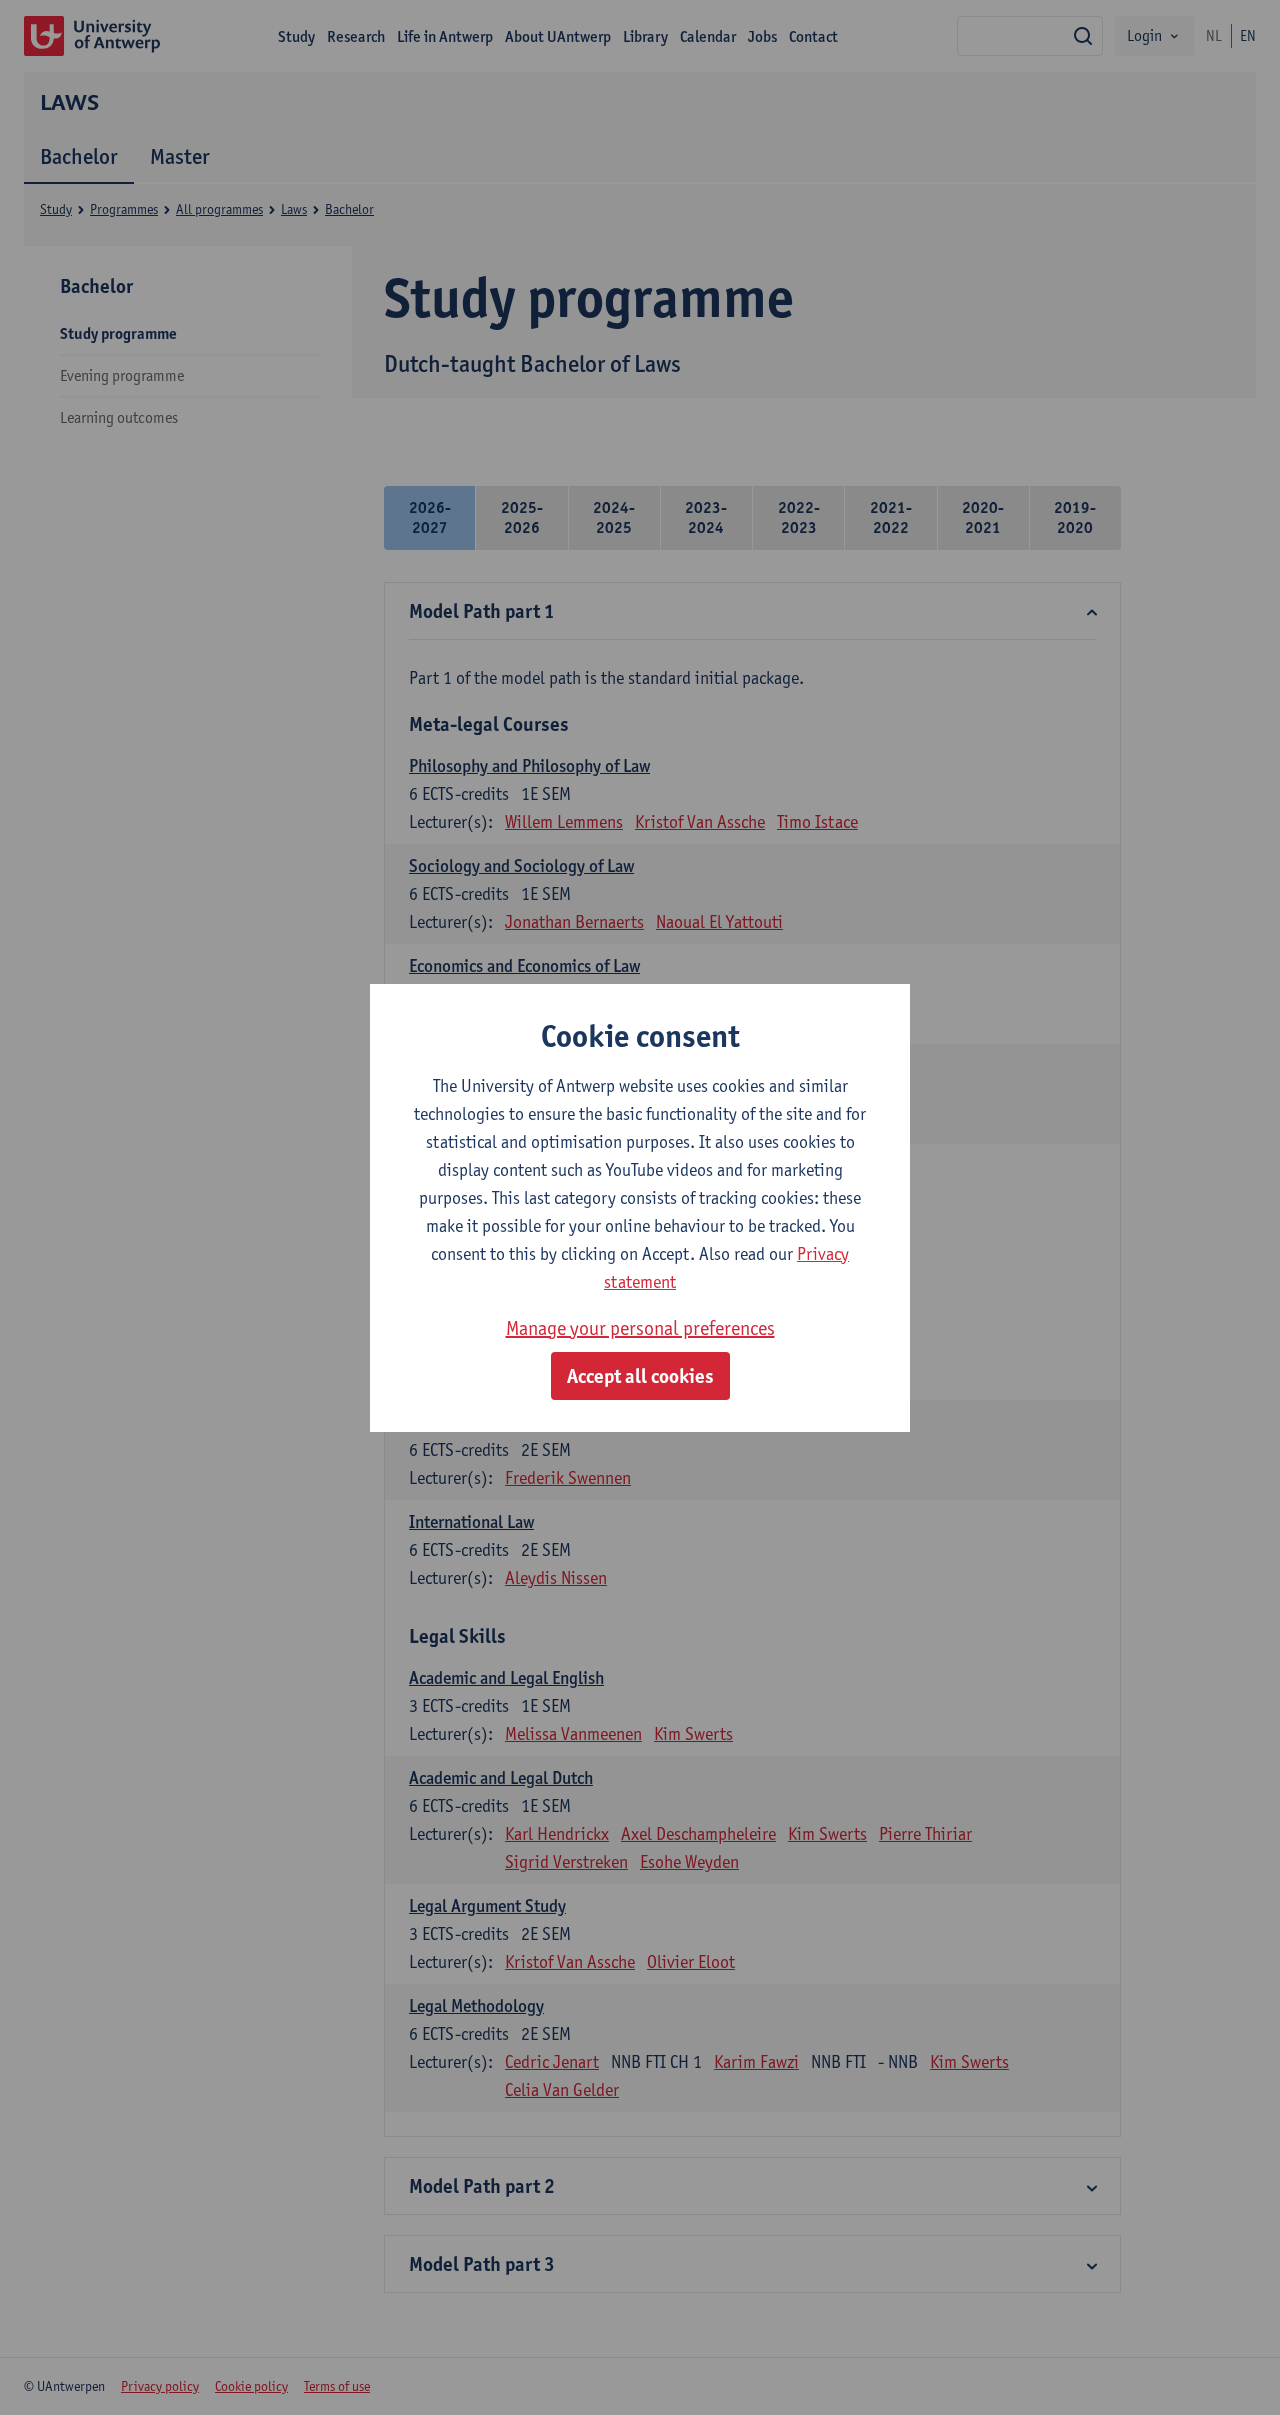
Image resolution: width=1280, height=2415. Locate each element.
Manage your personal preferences (640, 1328)
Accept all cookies (640, 1376)
